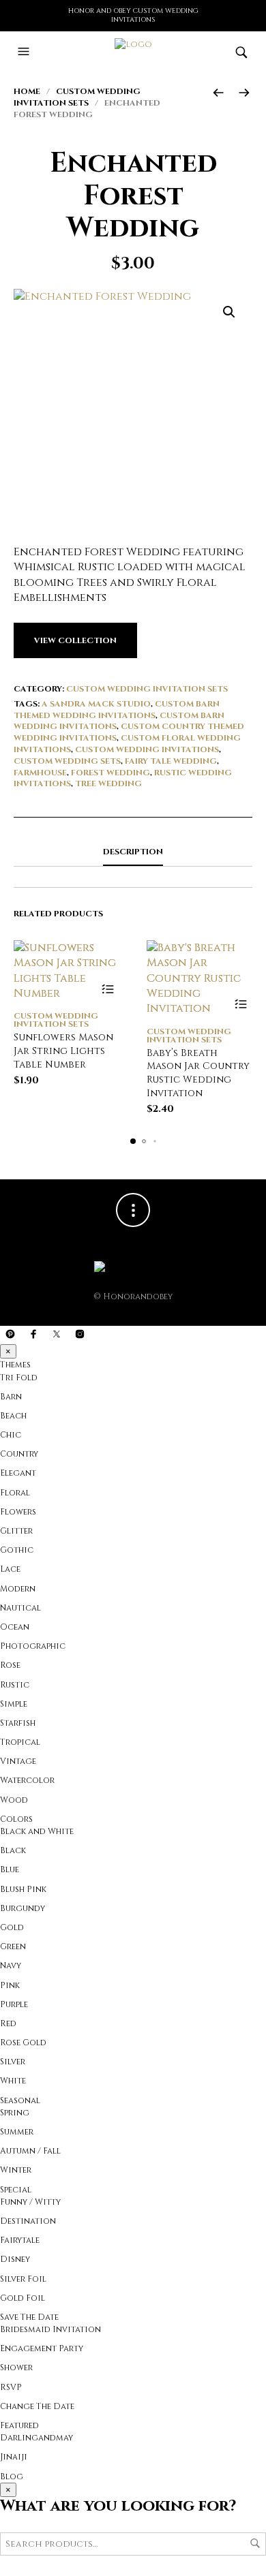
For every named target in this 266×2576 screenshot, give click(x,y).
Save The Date (29, 2317)
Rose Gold (23, 2043)
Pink (10, 1985)
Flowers (18, 1512)
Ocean (15, 1627)
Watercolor (27, 1780)
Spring (15, 2113)
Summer (17, 2132)
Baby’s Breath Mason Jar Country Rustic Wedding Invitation (198, 1073)
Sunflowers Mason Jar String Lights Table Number (63, 1051)
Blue (10, 1869)
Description (133, 852)
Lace (10, 1569)
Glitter (16, 1531)
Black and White (37, 1831)
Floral (15, 1493)
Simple (14, 1704)
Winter (16, 2170)
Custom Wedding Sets (67, 761)
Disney (15, 2259)
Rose (10, 1665)
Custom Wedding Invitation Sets (77, 97)
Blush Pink (23, 1889)
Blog (12, 2477)
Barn (11, 1397)
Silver (13, 2062)
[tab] (133, 852)
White (13, 2081)
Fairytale (20, 2240)
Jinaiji (14, 2457)
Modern (18, 1589)
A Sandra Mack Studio (96, 704)
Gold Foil (23, 2298)
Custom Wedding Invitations (147, 749)
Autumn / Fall (30, 2151)
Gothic (17, 1550)
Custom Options (107, 989)
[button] (229, 312)
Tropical (20, 1742)
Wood (14, 1800)
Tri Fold (19, 1378)
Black (13, 1850)
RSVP (11, 2387)
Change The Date (37, 2406)
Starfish (18, 1723)
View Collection (75, 640)
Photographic (33, 1646)
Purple (14, 2004)
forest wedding (110, 773)
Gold (12, 1927)
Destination (28, 2221)
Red (8, 2023)
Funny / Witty (30, 2202)
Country (19, 1454)
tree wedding (108, 783)
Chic (11, 1435)
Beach (13, 1416)
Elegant (18, 1473)
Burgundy (23, 1908)
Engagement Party (42, 2348)
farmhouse (40, 773)
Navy (11, 1966)
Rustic (15, 1685)
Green (13, 1946)
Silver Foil (23, 2279)
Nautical (20, 1608)
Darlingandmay (36, 2438)
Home (27, 91)
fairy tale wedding (171, 761)
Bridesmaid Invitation (50, 2329)
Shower (16, 2368)
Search (255, 2543)
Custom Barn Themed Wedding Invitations (117, 710)
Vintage (18, 1761)
